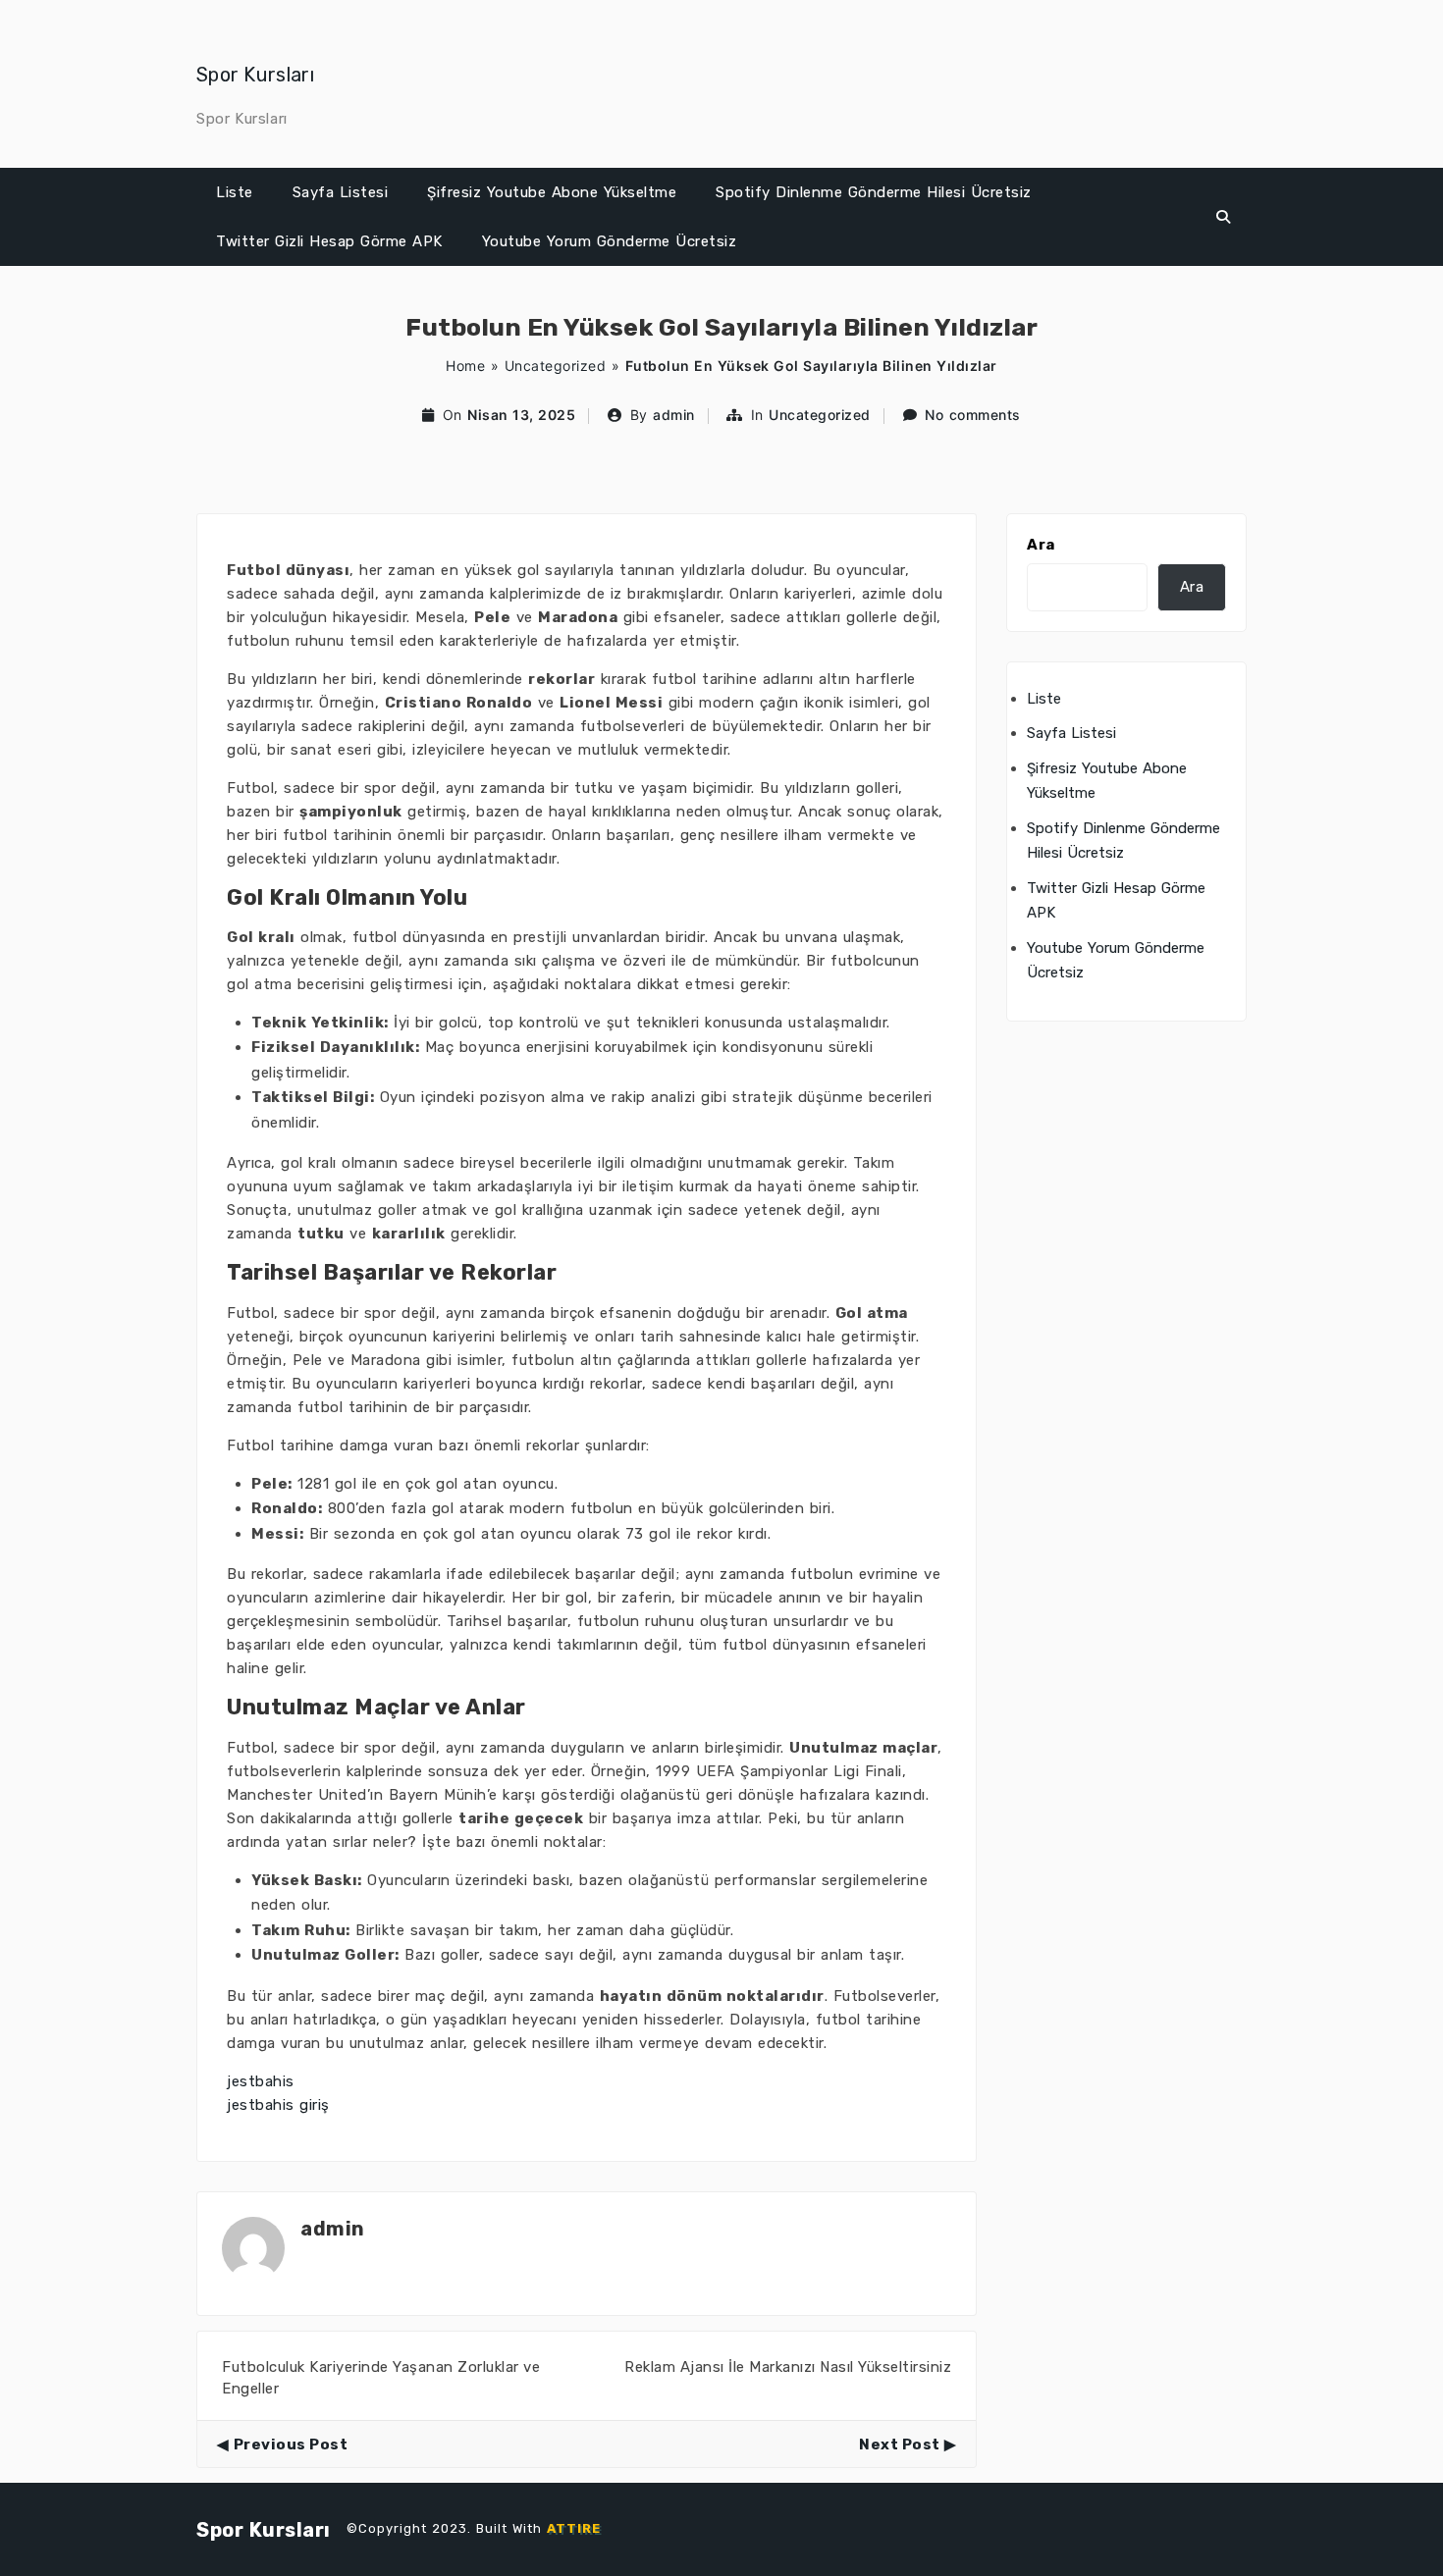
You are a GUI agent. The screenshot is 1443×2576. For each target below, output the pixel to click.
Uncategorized (556, 366)
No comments (973, 415)
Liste (235, 192)
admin (674, 415)
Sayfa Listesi (341, 192)
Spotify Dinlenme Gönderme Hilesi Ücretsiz (874, 192)
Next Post (900, 2445)
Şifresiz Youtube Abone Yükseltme (552, 192)
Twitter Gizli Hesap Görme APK (329, 241)
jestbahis (261, 2081)
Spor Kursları (255, 75)
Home (465, 366)
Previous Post (291, 2445)
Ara (1041, 545)
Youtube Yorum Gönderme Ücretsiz (610, 241)
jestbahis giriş (278, 2105)
